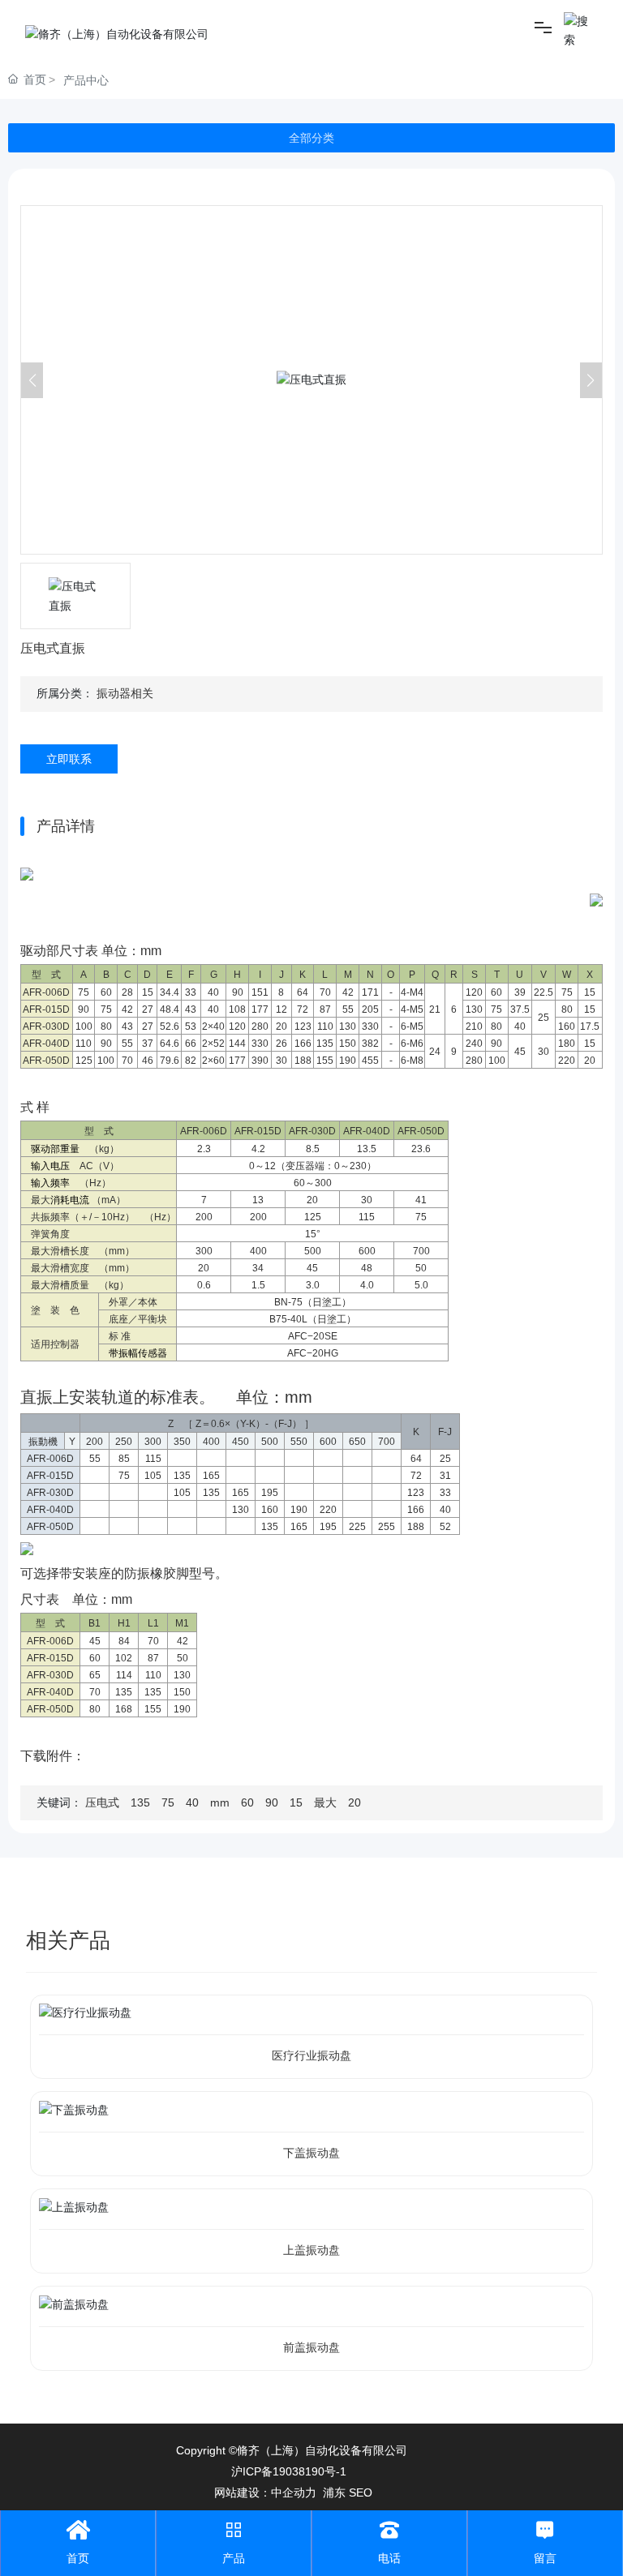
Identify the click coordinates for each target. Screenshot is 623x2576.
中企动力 (294, 2492)
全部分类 (311, 138)
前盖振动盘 (311, 2347)
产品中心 (86, 80)
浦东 (334, 2492)
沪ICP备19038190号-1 (289, 2471)
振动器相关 (125, 693)
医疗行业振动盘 (311, 2055)
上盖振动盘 (311, 2250)
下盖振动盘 (311, 2153)
